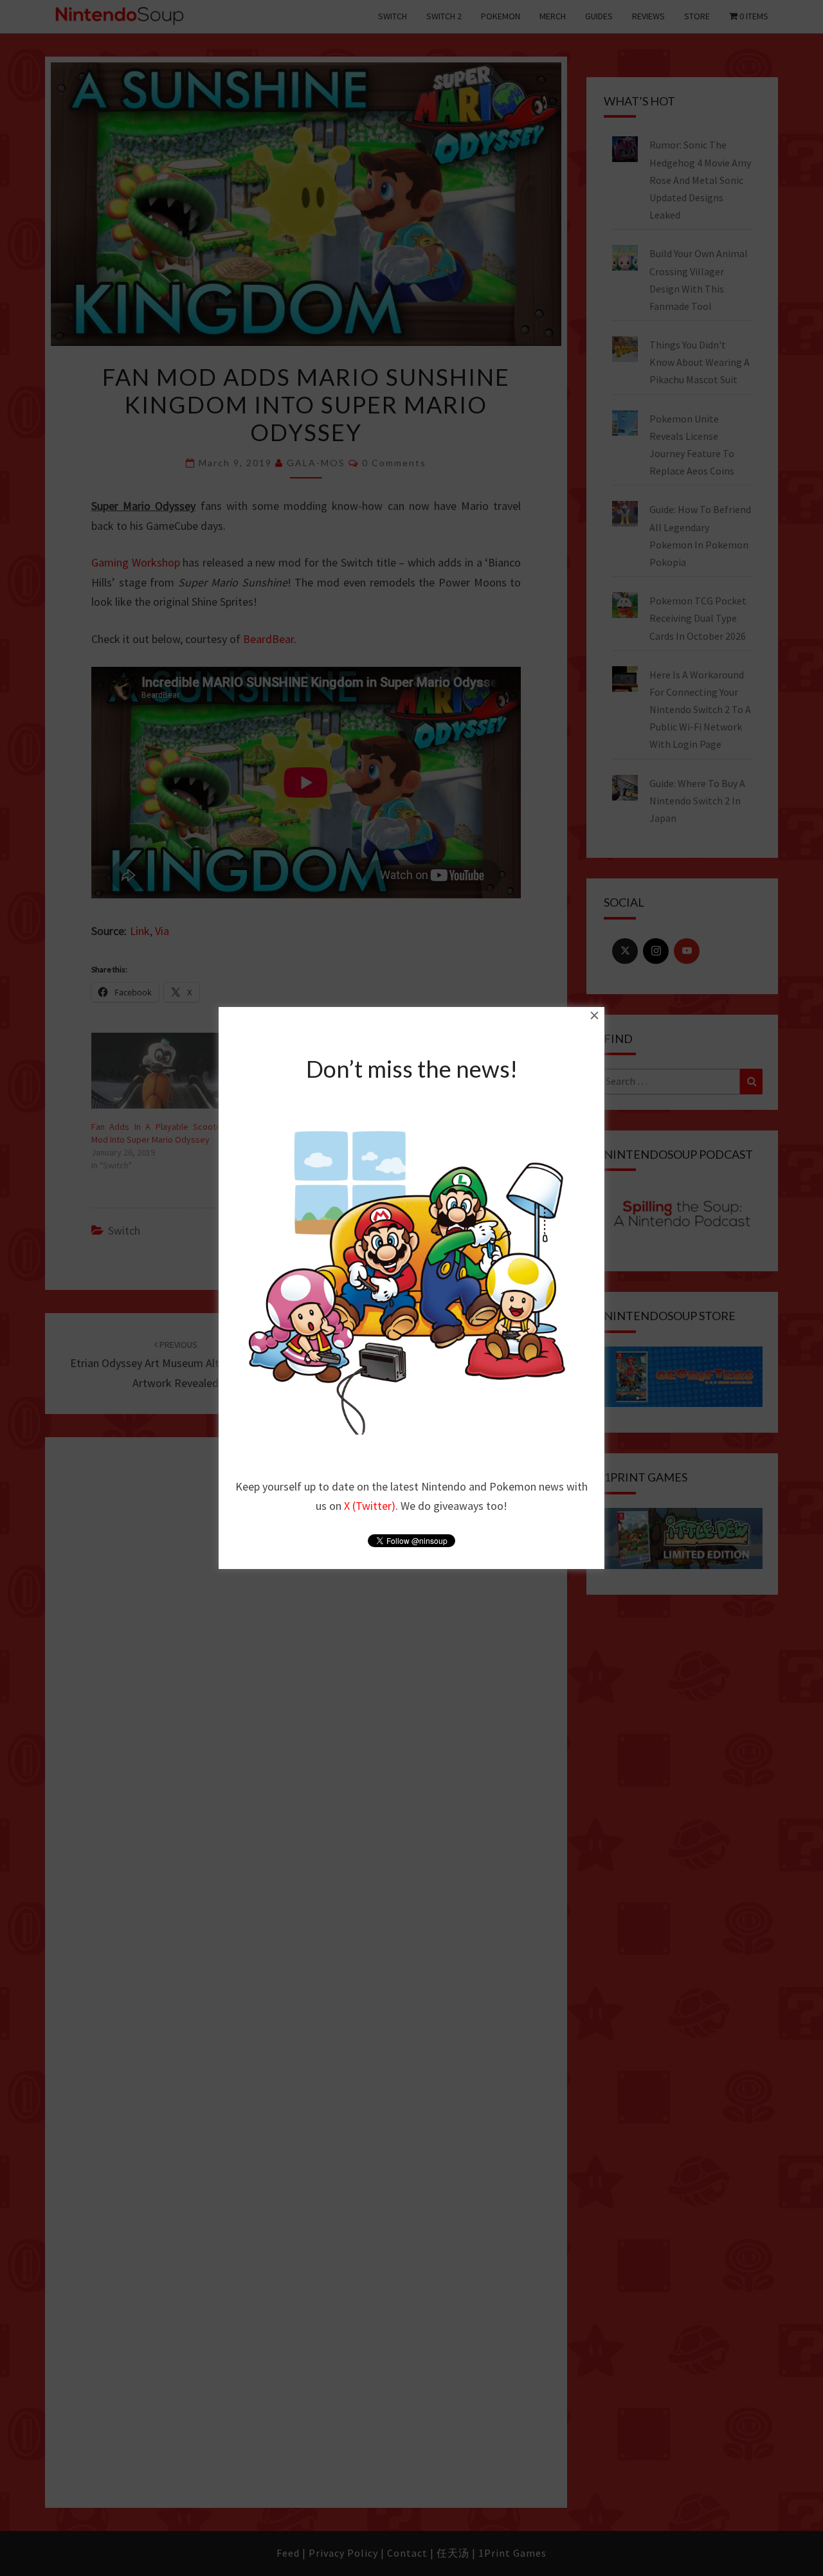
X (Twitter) (370, 1506)
